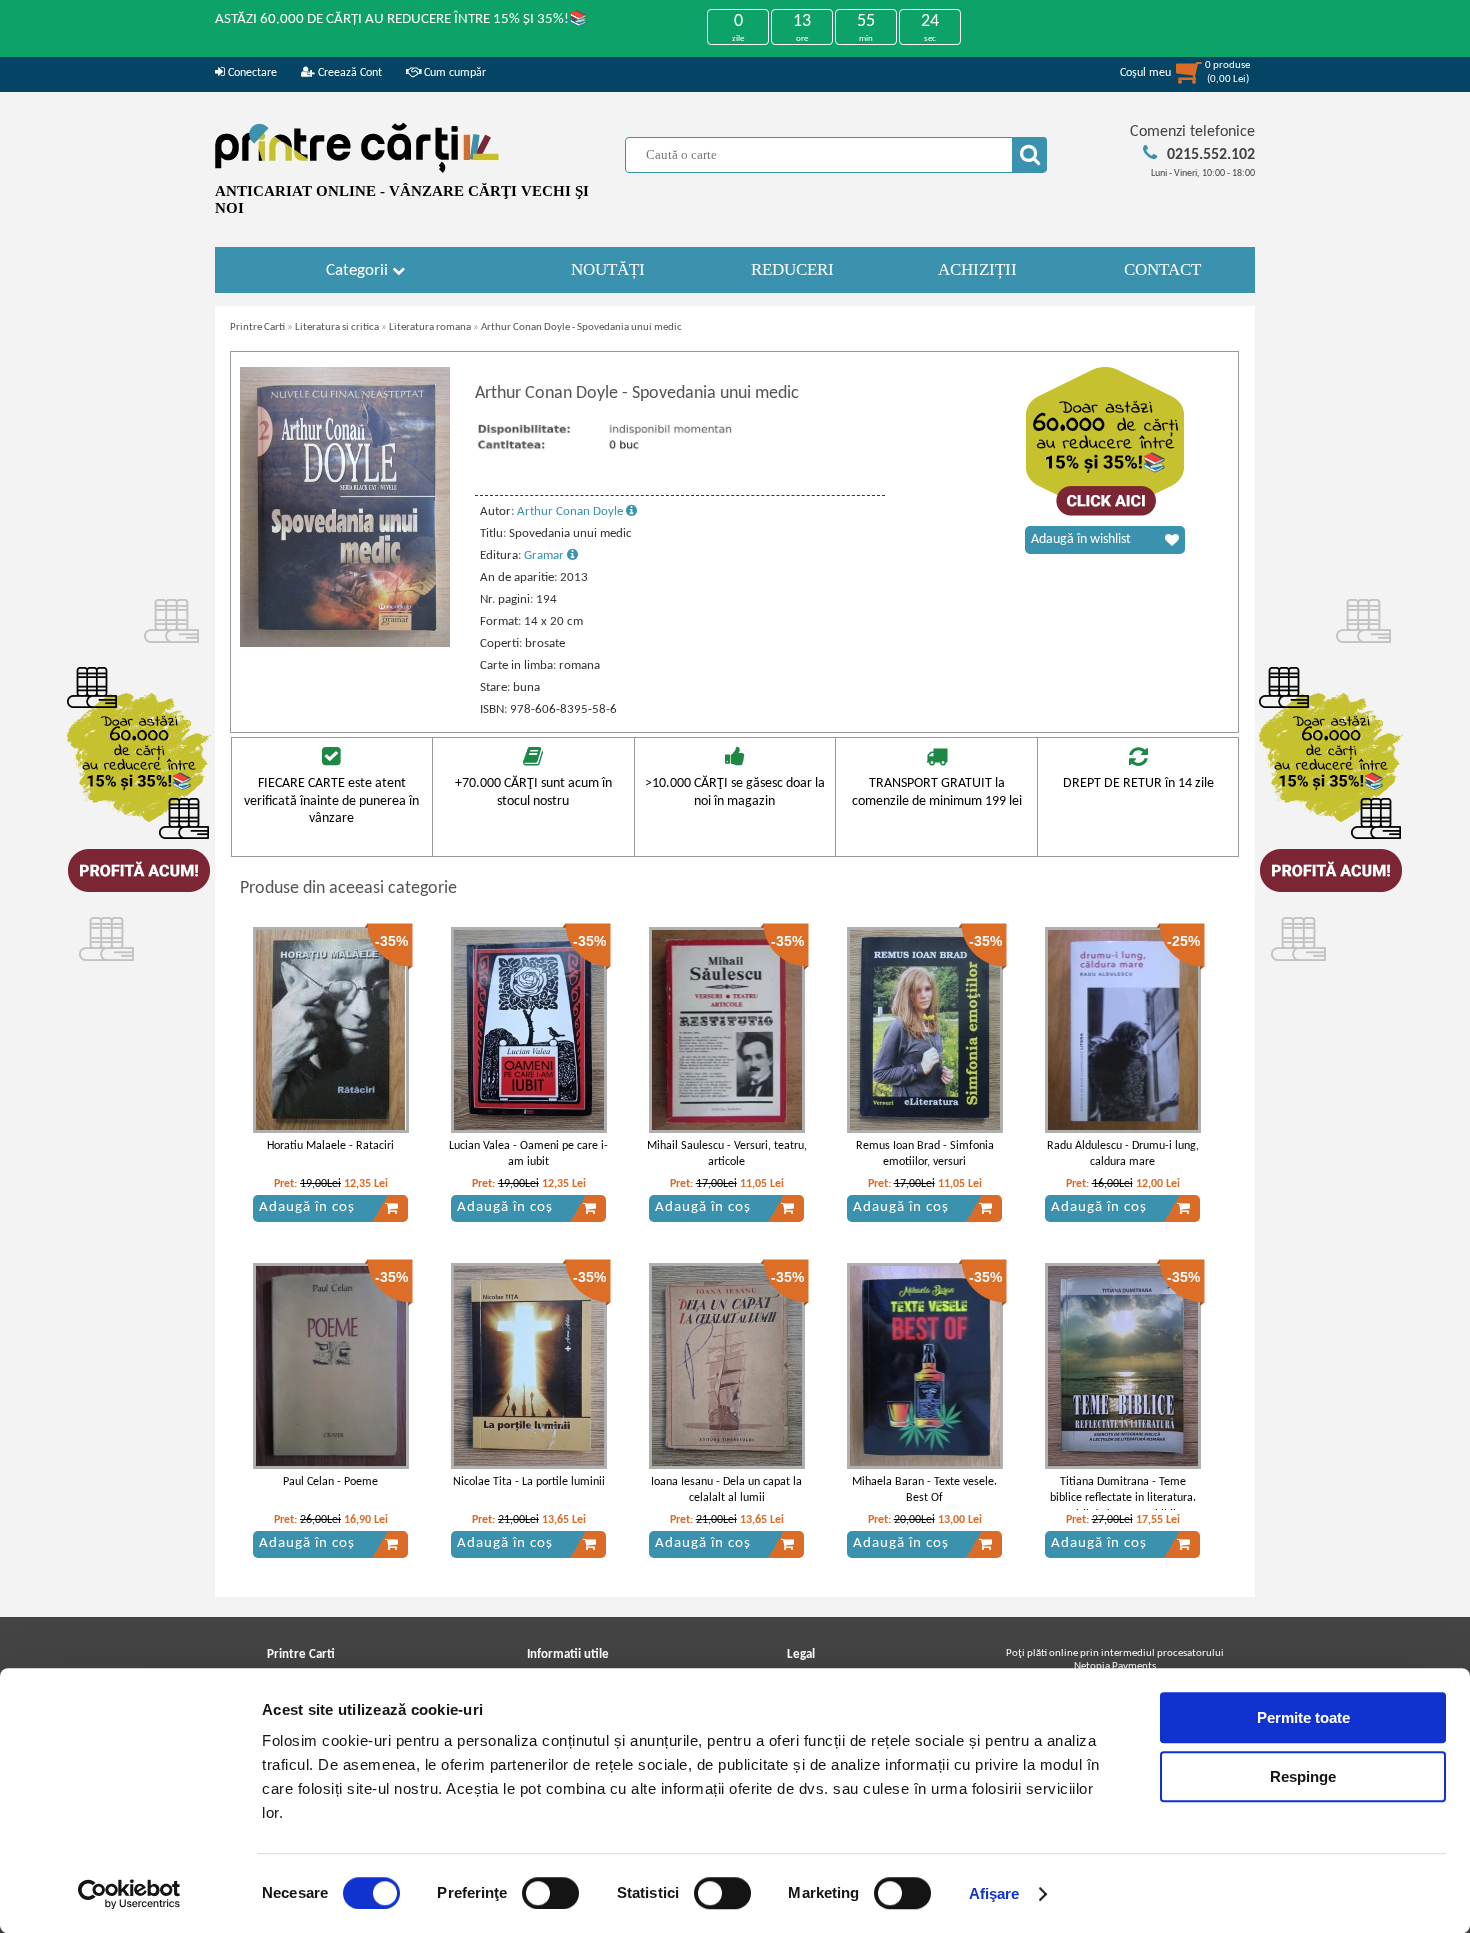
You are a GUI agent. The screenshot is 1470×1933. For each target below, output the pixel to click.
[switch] (550, 1893)
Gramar (545, 555)
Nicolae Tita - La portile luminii (529, 1482)
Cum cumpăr (453, 73)
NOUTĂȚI (608, 269)
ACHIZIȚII (977, 269)
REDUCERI (792, 269)
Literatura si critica (337, 327)
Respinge (1303, 1776)
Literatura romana (430, 327)
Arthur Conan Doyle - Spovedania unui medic (581, 327)
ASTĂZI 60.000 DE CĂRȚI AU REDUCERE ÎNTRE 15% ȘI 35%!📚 (401, 19)
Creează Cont (348, 73)
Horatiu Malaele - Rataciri (330, 1146)
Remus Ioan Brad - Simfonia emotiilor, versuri (925, 1154)
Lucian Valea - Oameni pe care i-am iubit (528, 1154)
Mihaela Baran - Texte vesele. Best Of (924, 1490)
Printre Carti (257, 327)
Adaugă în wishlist (1081, 539)
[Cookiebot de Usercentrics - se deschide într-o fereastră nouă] (129, 1894)
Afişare (994, 1893)
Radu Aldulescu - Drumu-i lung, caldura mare (1123, 1154)
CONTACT (1162, 269)
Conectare (251, 73)
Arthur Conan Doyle (571, 511)
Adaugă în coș (307, 1207)
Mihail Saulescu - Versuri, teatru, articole (727, 1154)
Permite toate (1303, 1717)
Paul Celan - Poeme (330, 1482)
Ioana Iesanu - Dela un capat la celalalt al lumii (726, 1490)
